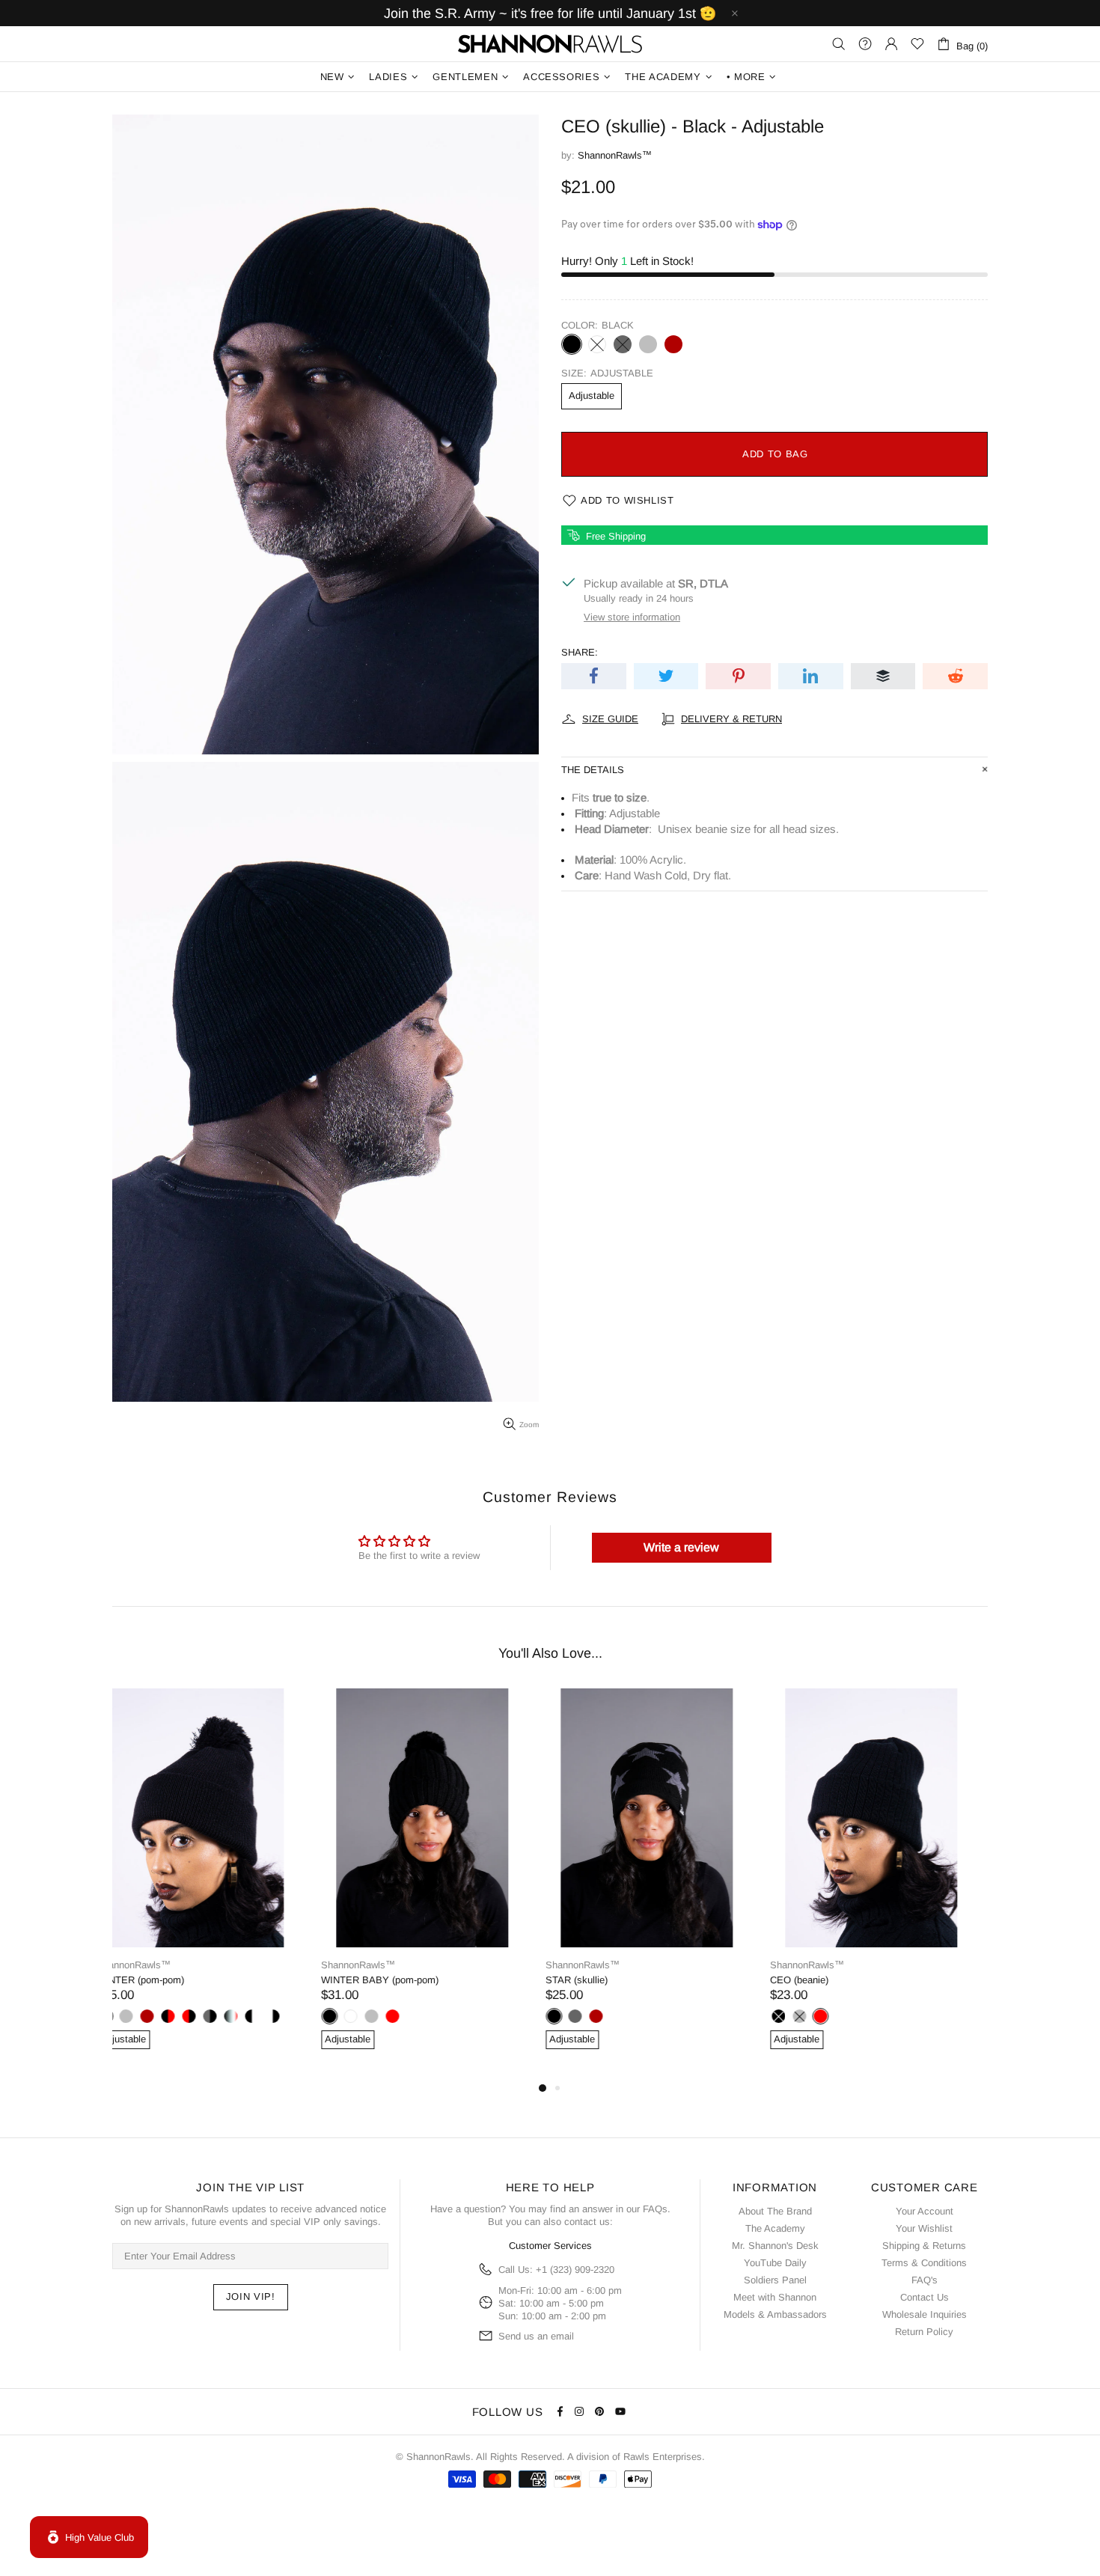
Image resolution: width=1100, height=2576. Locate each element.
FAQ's (925, 2280)
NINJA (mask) (816, 1980)
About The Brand (775, 2211)
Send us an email (536, 2336)
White (597, 344)
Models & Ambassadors (775, 2314)
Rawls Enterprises (663, 2457)
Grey (648, 344)
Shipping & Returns (924, 2246)
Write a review (681, 1547)
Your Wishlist (924, 2228)
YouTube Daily (775, 2263)
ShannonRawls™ (550, 44)
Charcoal (623, 344)
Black (572, 344)
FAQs (655, 2209)
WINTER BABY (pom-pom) (171, 1980)
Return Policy (924, 2332)
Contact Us (925, 2297)
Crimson (673, 344)
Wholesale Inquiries (925, 2314)
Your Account (925, 2211)
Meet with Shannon (775, 2297)
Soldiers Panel (775, 2280)
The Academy (775, 2228)
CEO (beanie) (590, 1980)
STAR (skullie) (368, 1980)
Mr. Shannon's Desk (775, 2246)
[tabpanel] (213, 1884)
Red (183, 2016)
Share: (580, 652)
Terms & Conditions (924, 2263)
